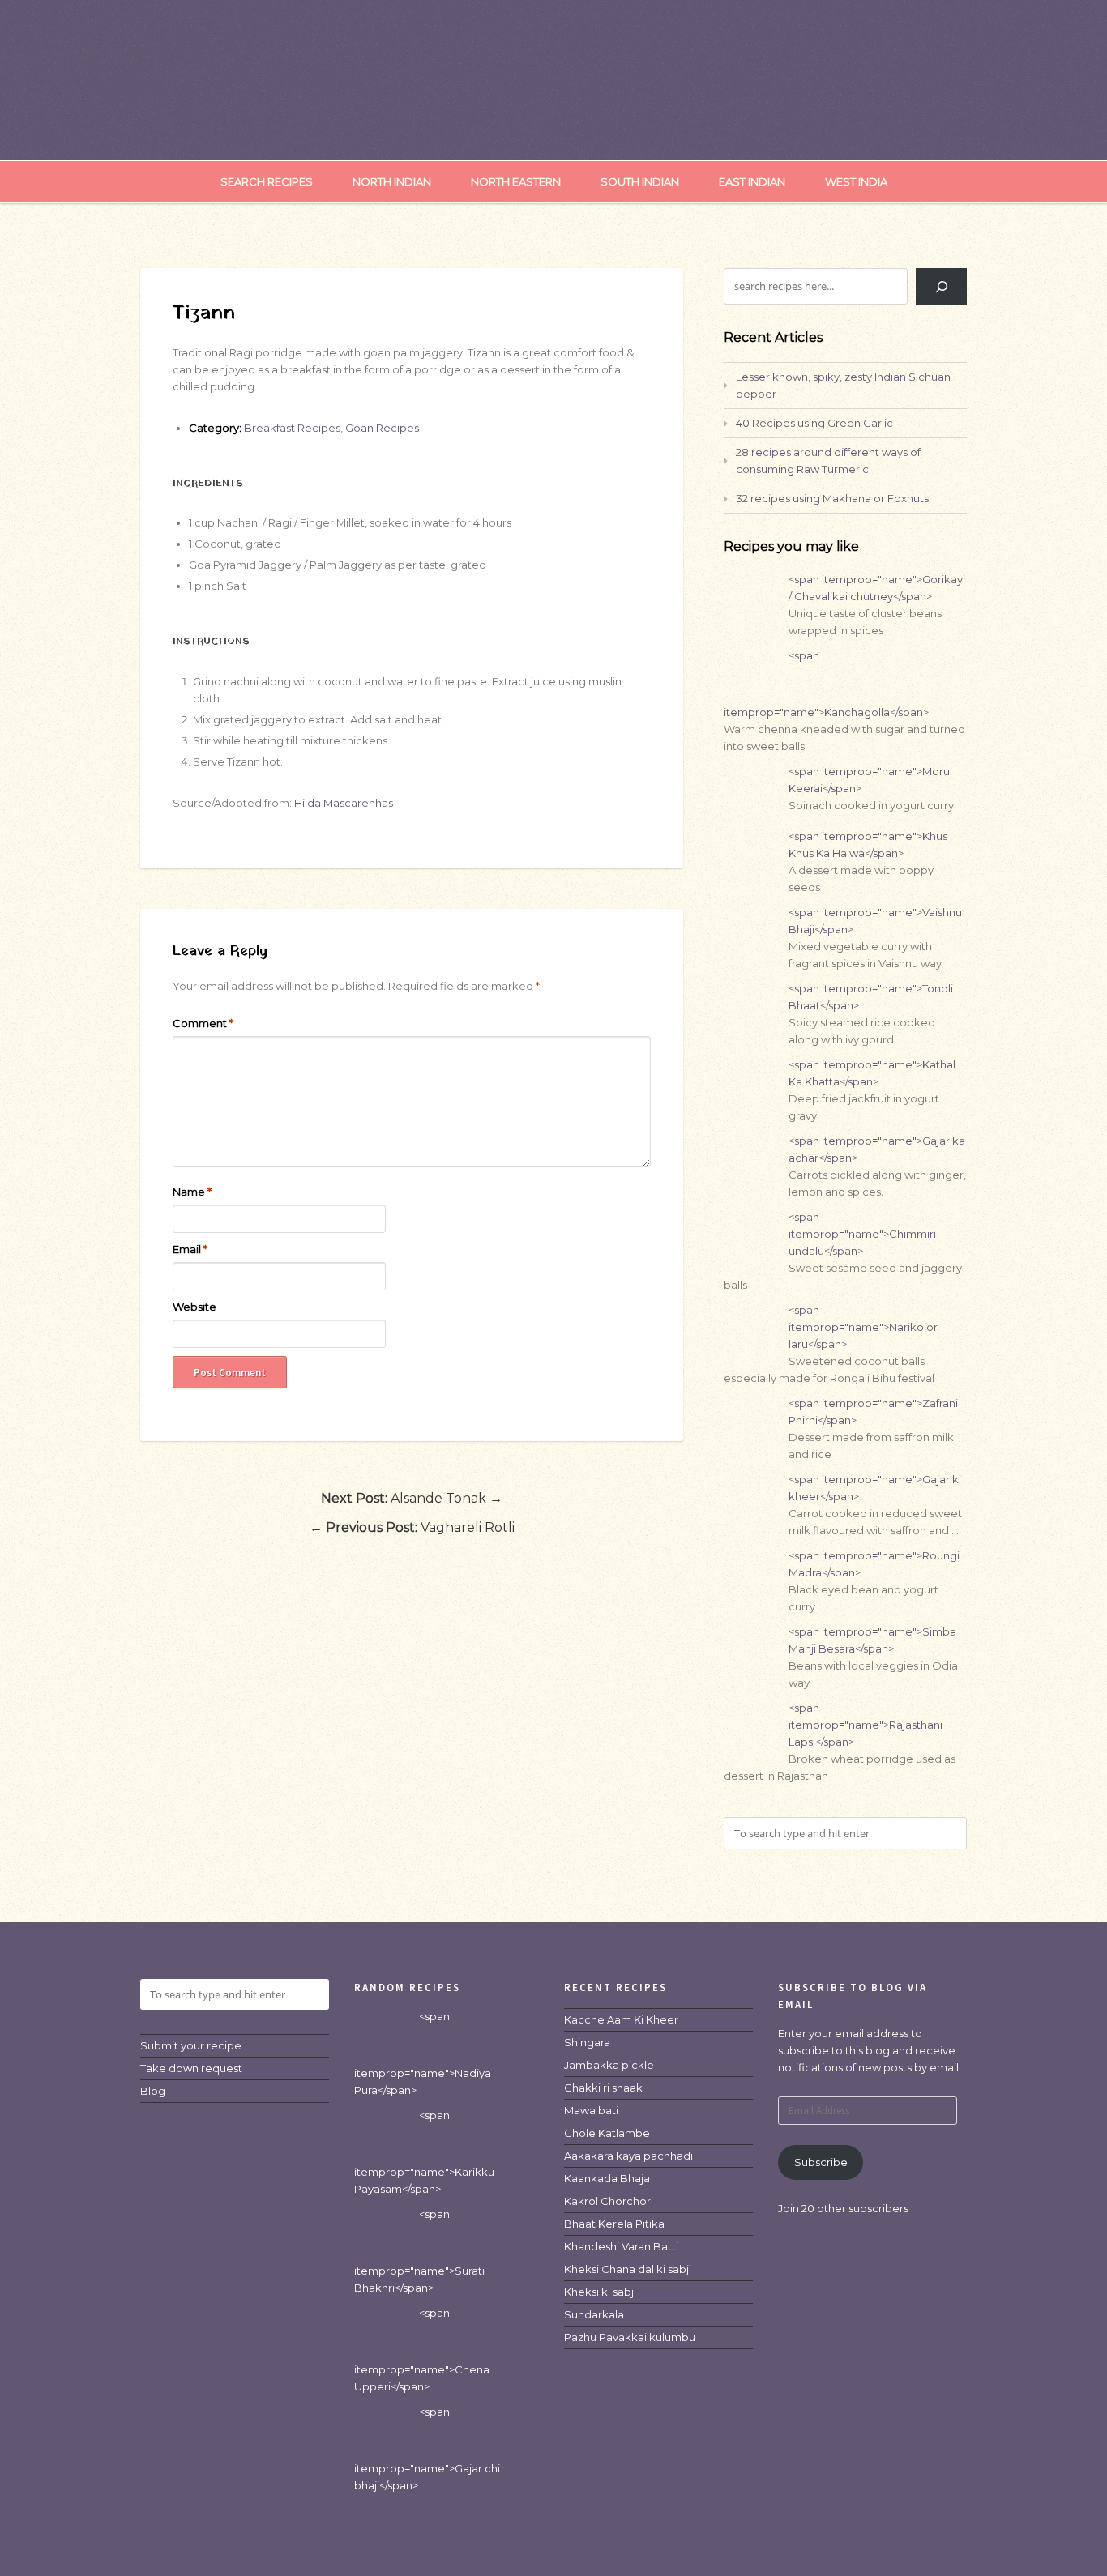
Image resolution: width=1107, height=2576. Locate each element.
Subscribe (821, 2162)
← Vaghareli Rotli (412, 1527)
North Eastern (516, 181)
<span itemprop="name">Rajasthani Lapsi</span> (866, 1725)
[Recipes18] (553, 126)
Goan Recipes (382, 428)
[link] (621, 2019)
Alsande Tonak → (412, 1498)
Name (192, 1192)
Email (190, 1249)
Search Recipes (267, 181)
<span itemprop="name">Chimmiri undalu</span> (862, 1234)
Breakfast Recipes (292, 428)
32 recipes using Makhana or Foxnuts (832, 498)
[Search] (941, 286)
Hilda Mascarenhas (344, 803)
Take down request (191, 2068)
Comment (203, 1023)
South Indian (640, 181)
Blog (153, 2091)
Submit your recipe (191, 2045)
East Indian (752, 181)
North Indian (392, 181)
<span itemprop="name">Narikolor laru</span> (863, 1327)
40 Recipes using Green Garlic (814, 423)
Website (194, 1307)
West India (856, 181)
